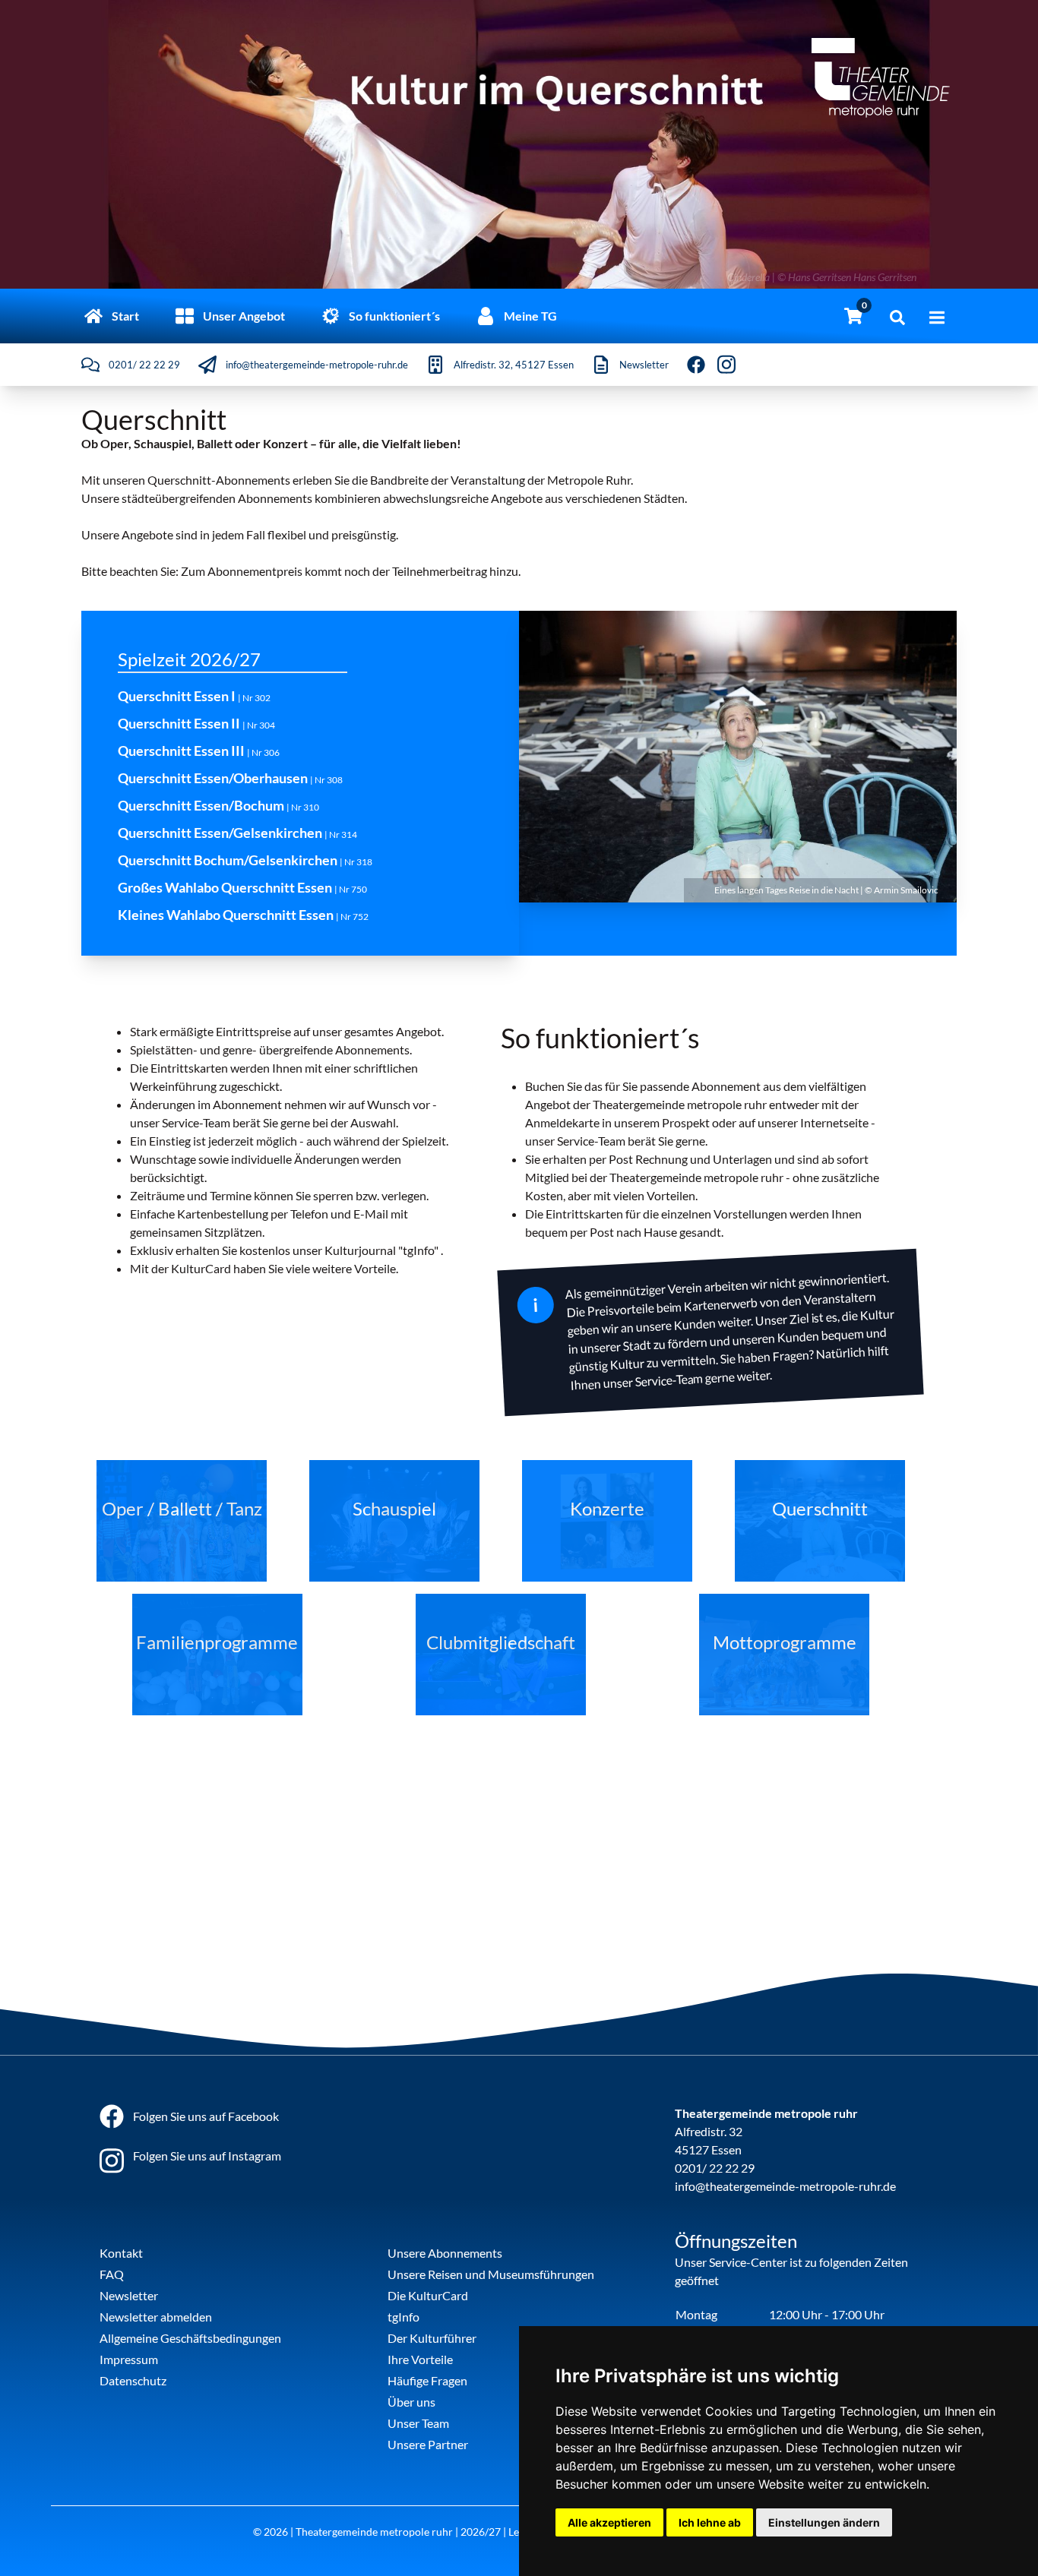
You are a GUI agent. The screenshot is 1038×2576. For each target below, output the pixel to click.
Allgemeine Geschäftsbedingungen (190, 2338)
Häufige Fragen (427, 2380)
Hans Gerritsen (885, 277)
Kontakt (121, 2253)
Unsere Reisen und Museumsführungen (491, 2274)
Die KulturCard (428, 2295)
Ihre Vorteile (420, 2359)
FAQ (112, 2274)
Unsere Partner (428, 2444)
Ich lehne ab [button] (710, 2522)
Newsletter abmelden (156, 2317)
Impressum (129, 2359)
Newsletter (129, 2295)
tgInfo (403, 2317)
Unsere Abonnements (445, 2253)
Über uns (411, 2402)
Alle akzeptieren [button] (609, 2522)
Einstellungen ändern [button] (824, 2522)
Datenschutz (133, 2380)
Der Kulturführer (432, 2338)
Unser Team (418, 2423)
